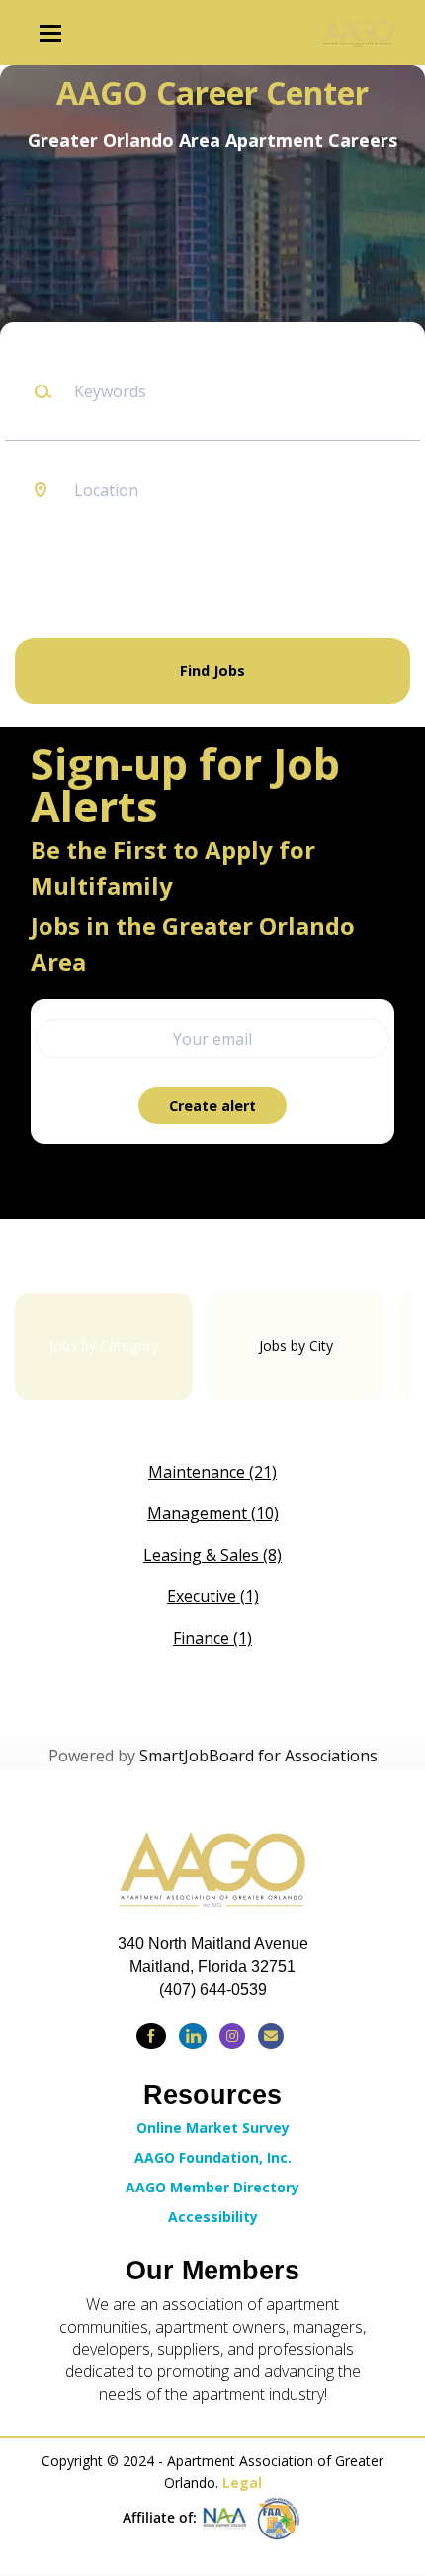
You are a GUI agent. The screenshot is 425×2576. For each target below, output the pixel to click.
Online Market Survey (213, 2128)
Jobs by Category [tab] (104, 1346)
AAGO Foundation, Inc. (213, 2157)
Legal (242, 2483)
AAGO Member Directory (212, 2187)
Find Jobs (212, 671)
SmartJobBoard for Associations (258, 1756)
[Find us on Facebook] (151, 2036)
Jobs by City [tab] (296, 1346)
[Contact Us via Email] (271, 2036)
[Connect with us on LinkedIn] (193, 2036)
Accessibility (213, 2217)
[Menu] (50, 33)
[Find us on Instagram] (232, 2036)
